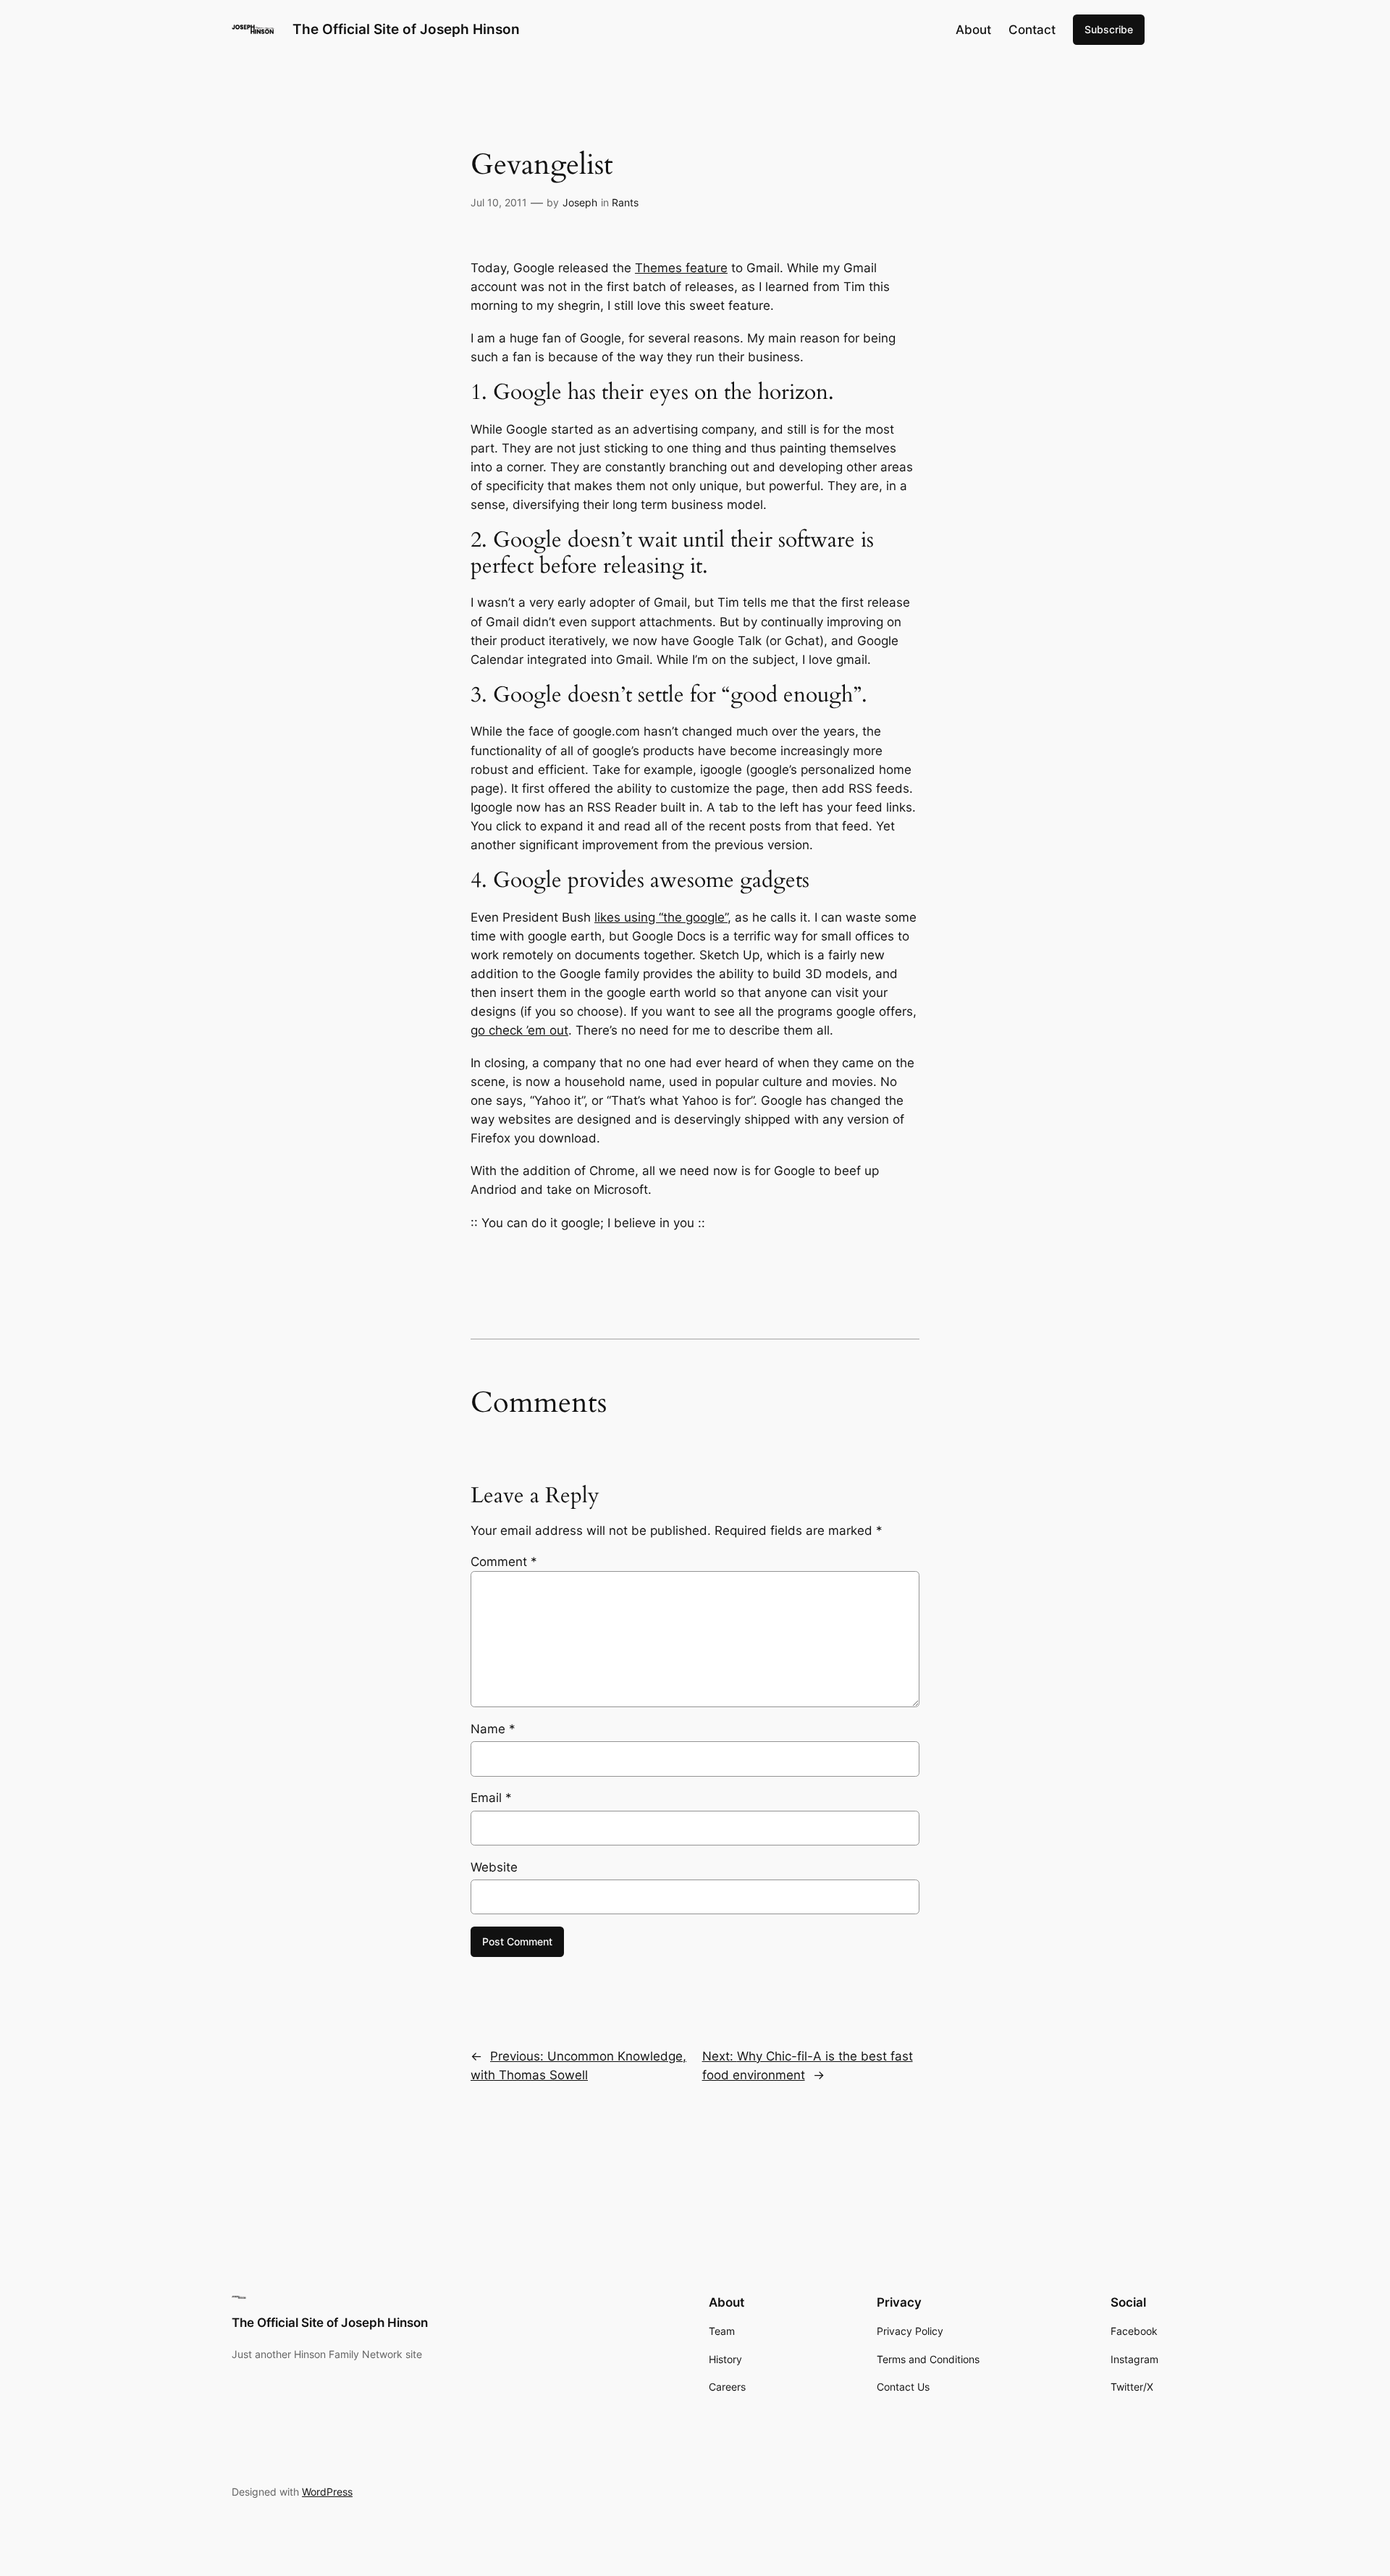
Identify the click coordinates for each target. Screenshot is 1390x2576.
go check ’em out (519, 1030)
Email (491, 1798)
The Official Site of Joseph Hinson (406, 29)
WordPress (327, 2492)
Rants (625, 202)
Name (493, 1729)
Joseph (580, 202)
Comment (504, 1562)
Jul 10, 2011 (499, 202)
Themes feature (681, 268)
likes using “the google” (661, 917)
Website (494, 1867)
